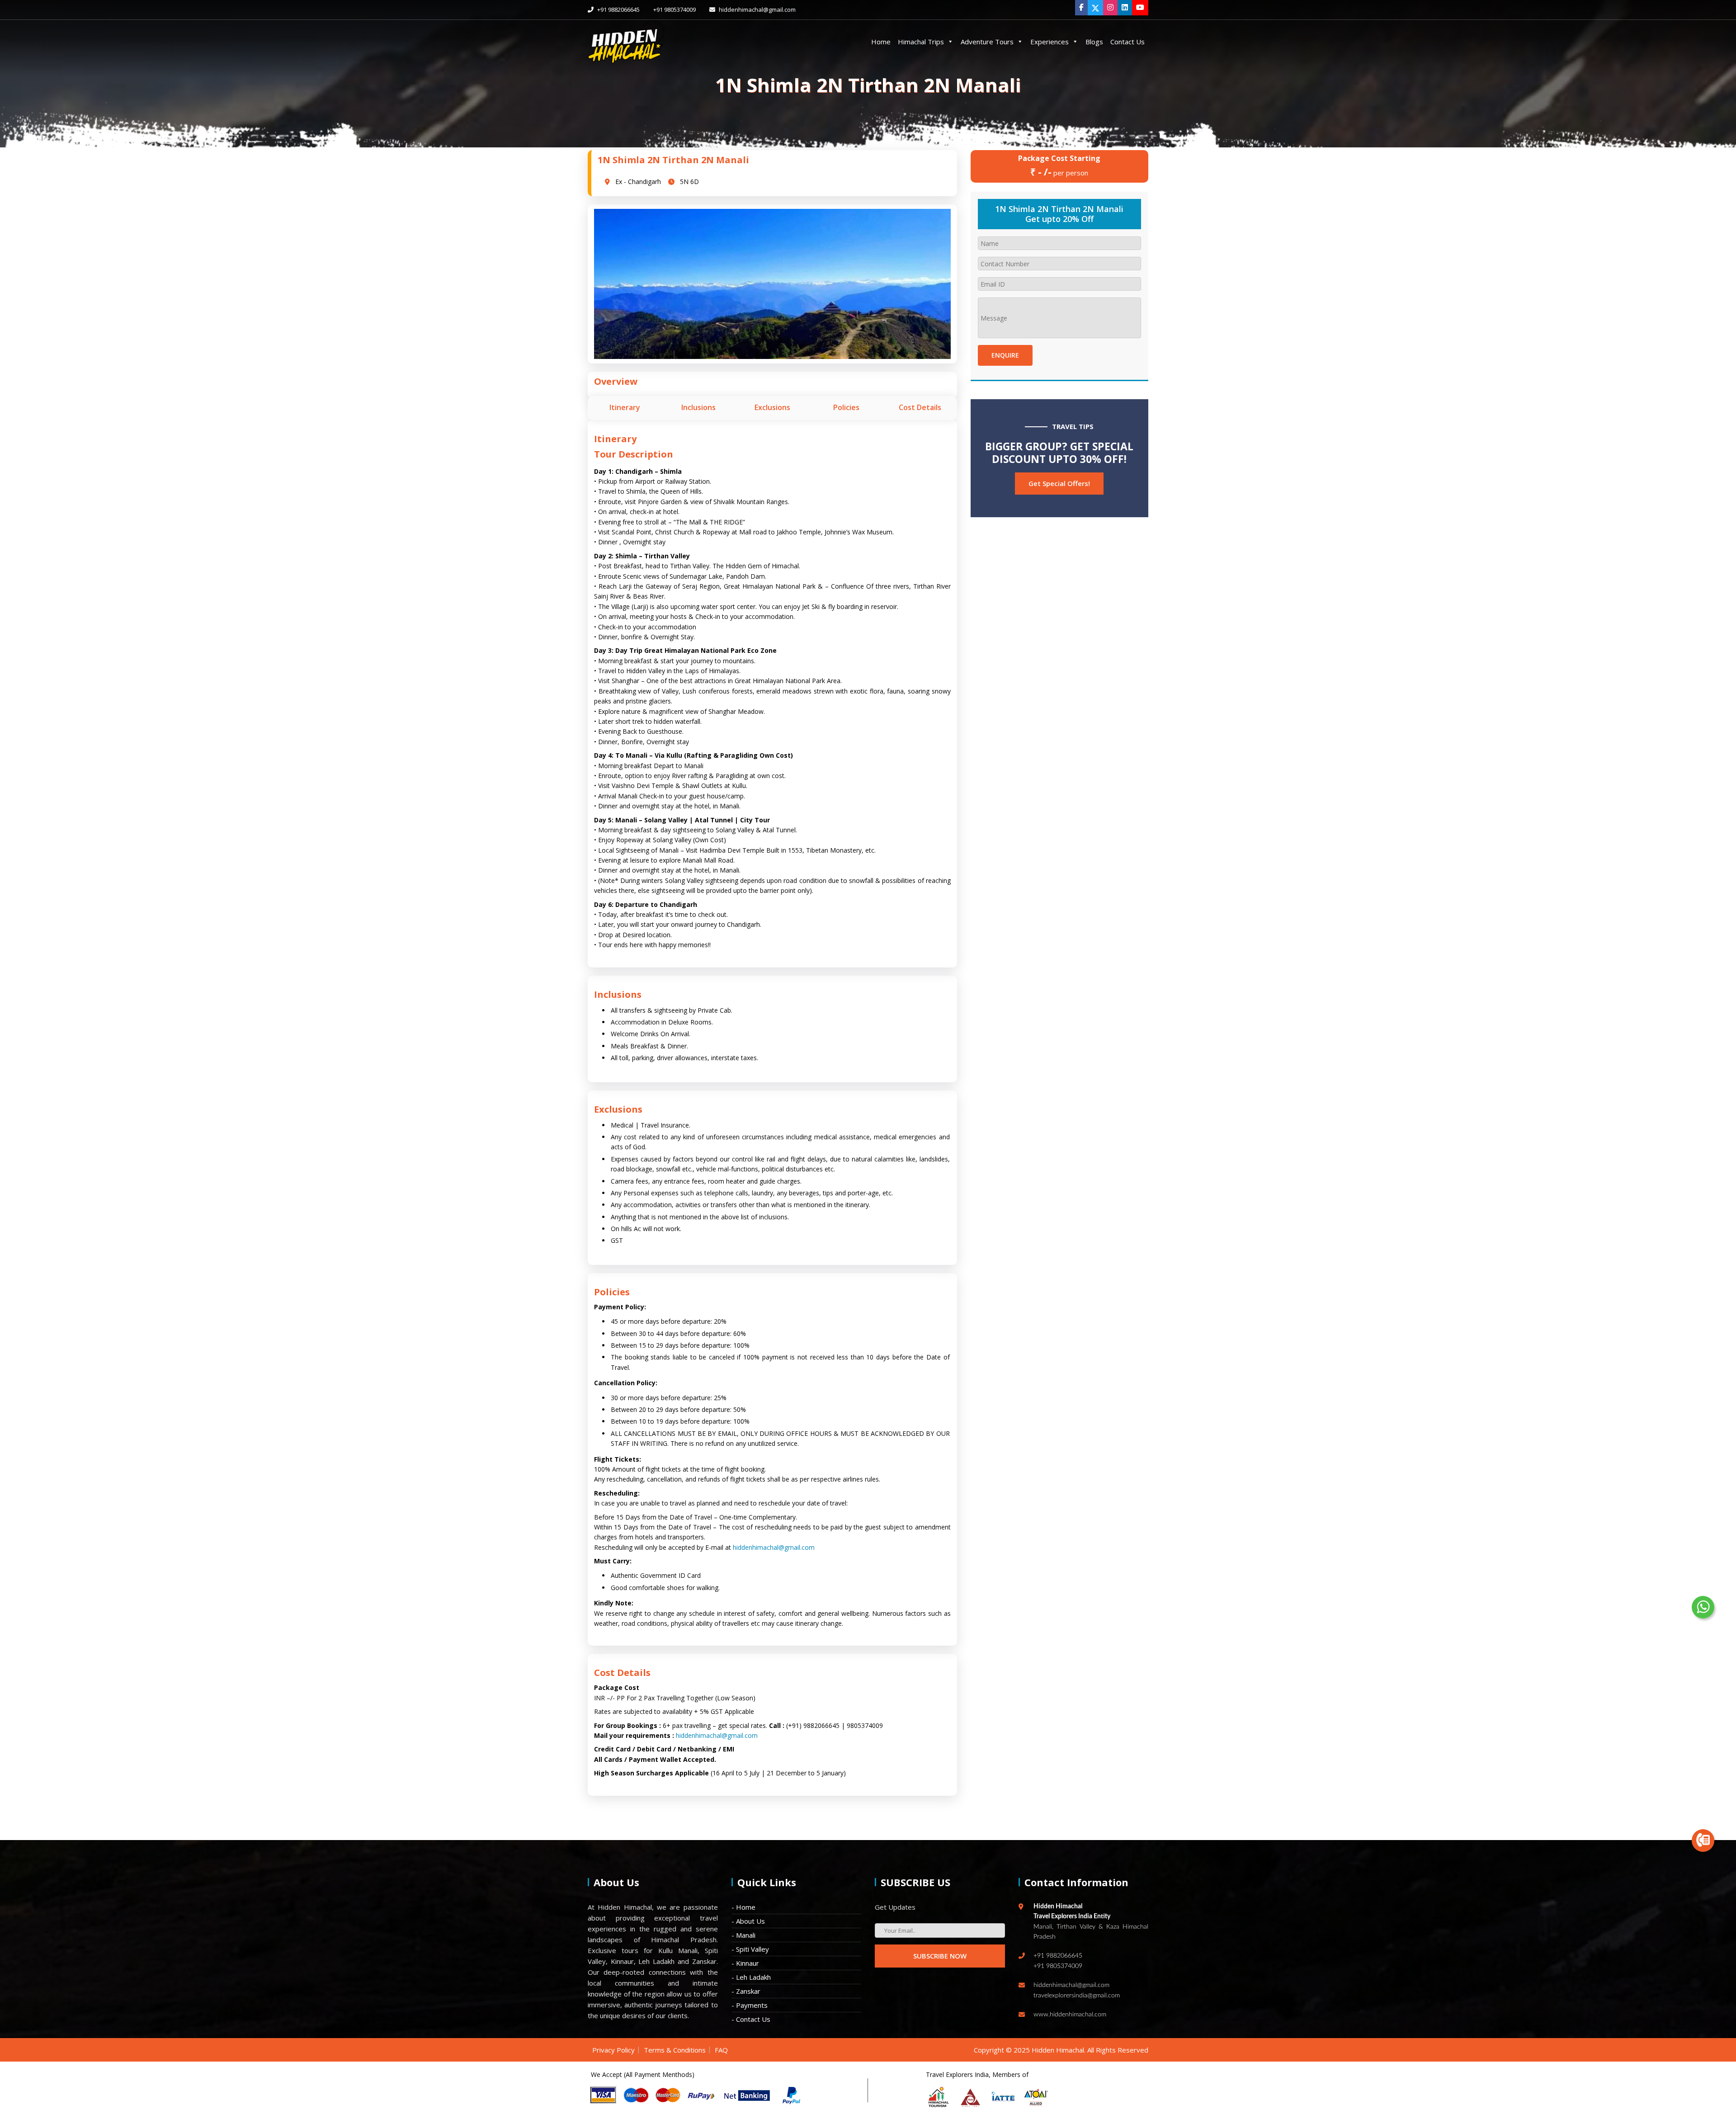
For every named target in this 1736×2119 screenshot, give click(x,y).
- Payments (750, 2005)
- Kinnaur (745, 1963)
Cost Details (920, 407)
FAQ (721, 2050)
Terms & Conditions (675, 2050)
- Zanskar (746, 1991)
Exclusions (772, 407)
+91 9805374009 (675, 9)
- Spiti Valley (750, 1949)
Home (881, 42)
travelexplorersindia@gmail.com (1077, 1996)
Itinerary (625, 407)
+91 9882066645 (618, 9)
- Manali (743, 1935)
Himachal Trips (921, 42)
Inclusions (698, 407)
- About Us (748, 1921)
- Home (743, 1907)
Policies (846, 407)
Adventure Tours (987, 42)
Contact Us (1127, 42)
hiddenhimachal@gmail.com (757, 9)
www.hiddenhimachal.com (1070, 2015)
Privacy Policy (613, 2050)
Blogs (1094, 42)
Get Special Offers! (1059, 483)
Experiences (1050, 42)
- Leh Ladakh (751, 1977)
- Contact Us (751, 2019)
